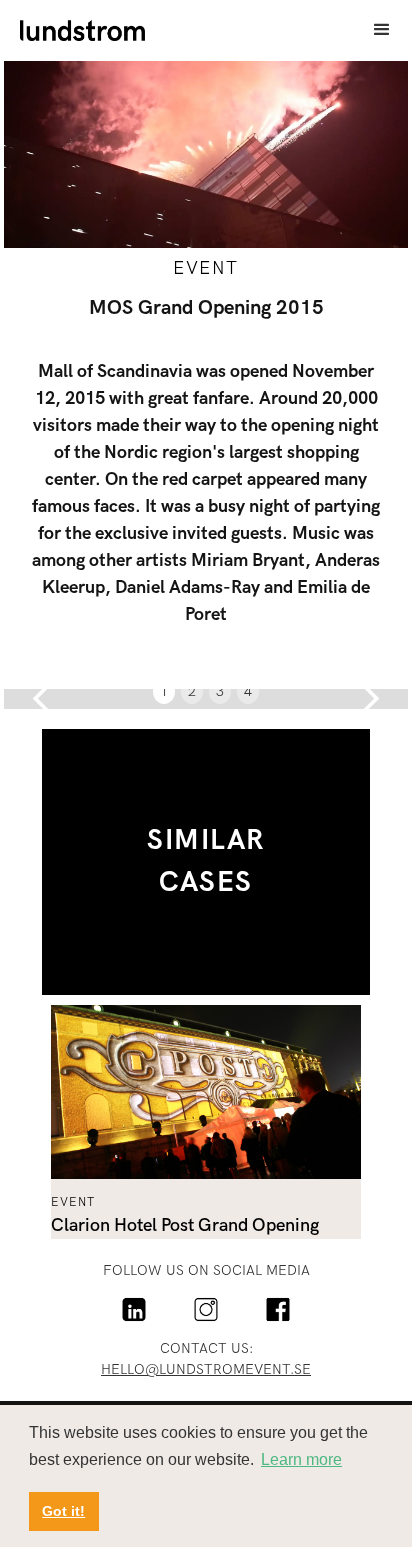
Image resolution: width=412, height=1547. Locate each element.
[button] (382, 30)
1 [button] (164, 691)
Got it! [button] (63, 1511)
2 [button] (192, 691)
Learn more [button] (301, 1459)
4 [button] (248, 691)
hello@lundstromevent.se (206, 1369)
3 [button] (220, 691)
